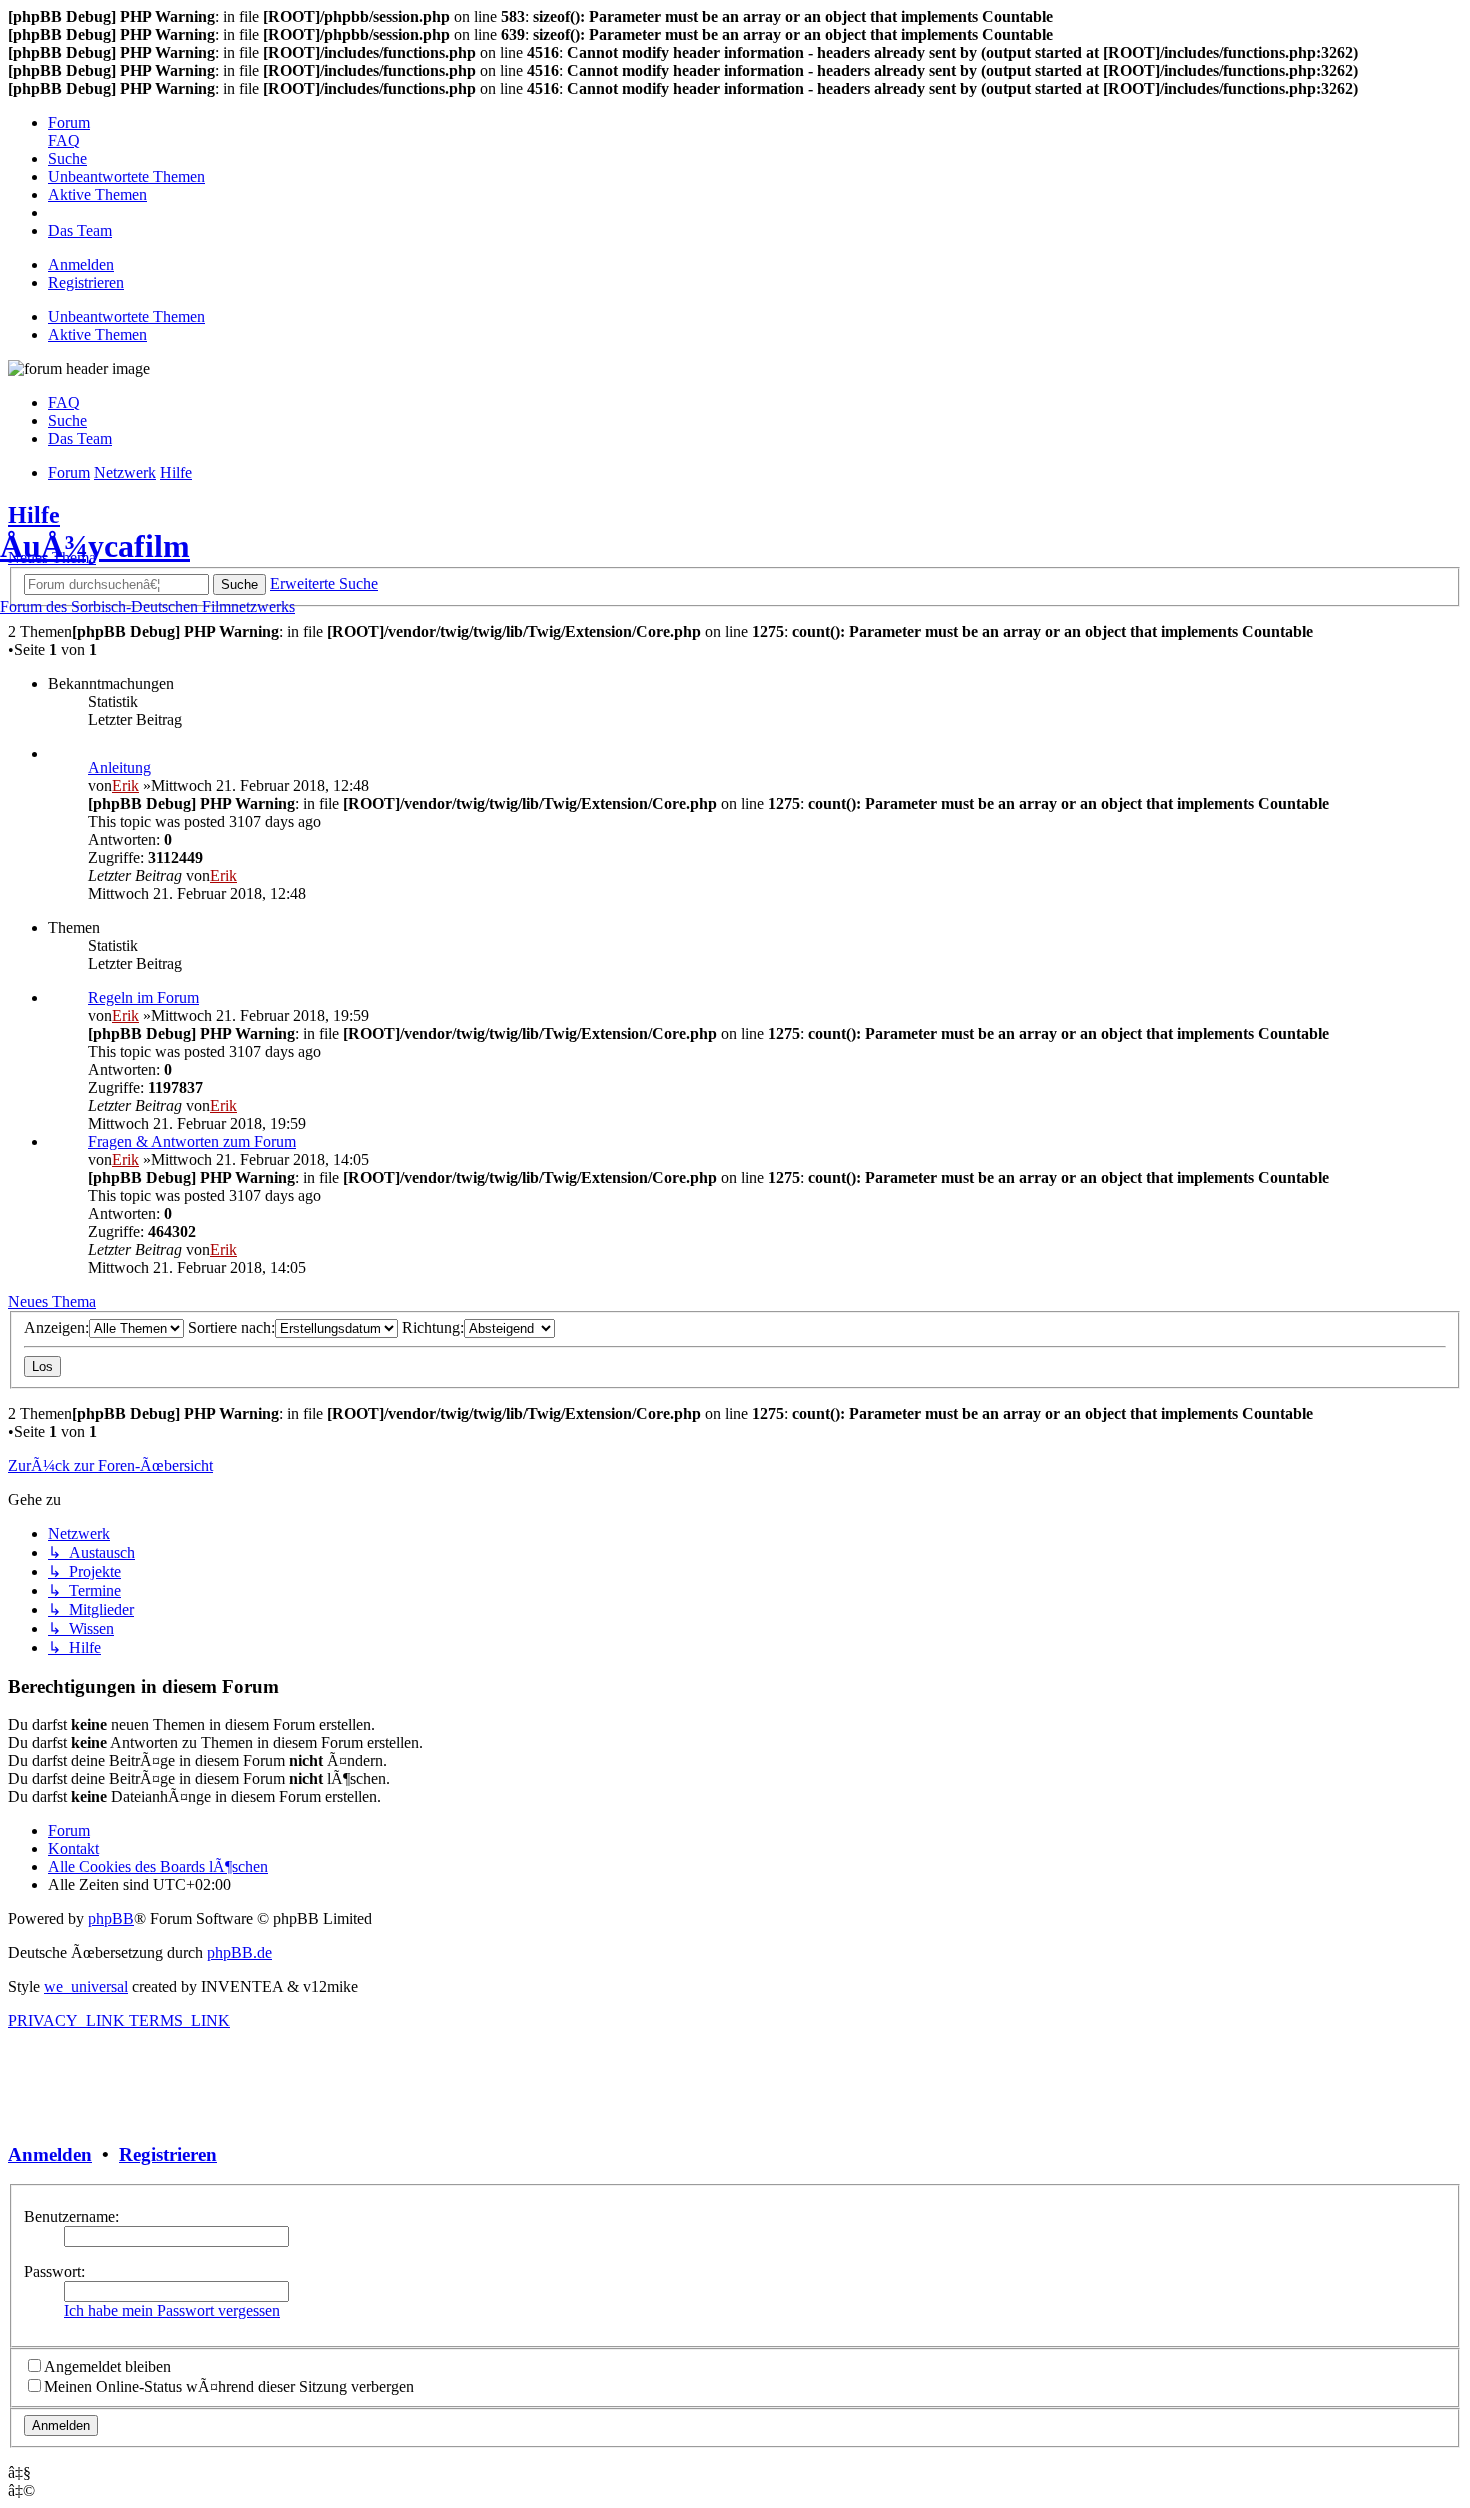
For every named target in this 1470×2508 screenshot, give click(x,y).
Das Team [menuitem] (80, 438)
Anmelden (50, 2154)
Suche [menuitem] (67, 420)
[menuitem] (69, 122)
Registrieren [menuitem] (86, 282)
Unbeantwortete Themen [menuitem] (126, 316)
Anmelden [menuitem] (81, 264)
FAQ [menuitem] (64, 402)
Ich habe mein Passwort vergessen (172, 2310)
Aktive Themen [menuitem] (97, 334)
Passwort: (54, 2271)
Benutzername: (71, 2216)
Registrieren (168, 2154)
